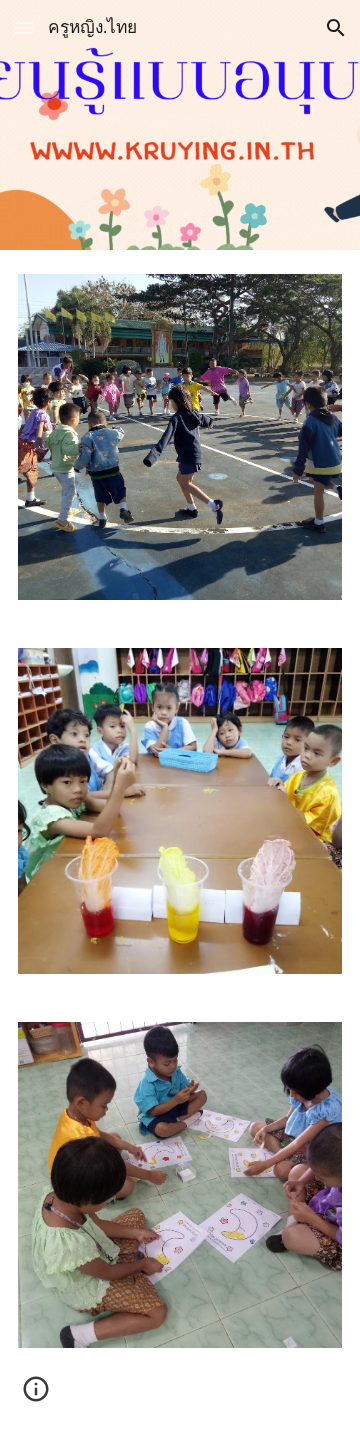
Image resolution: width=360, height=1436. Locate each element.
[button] (24, 27)
